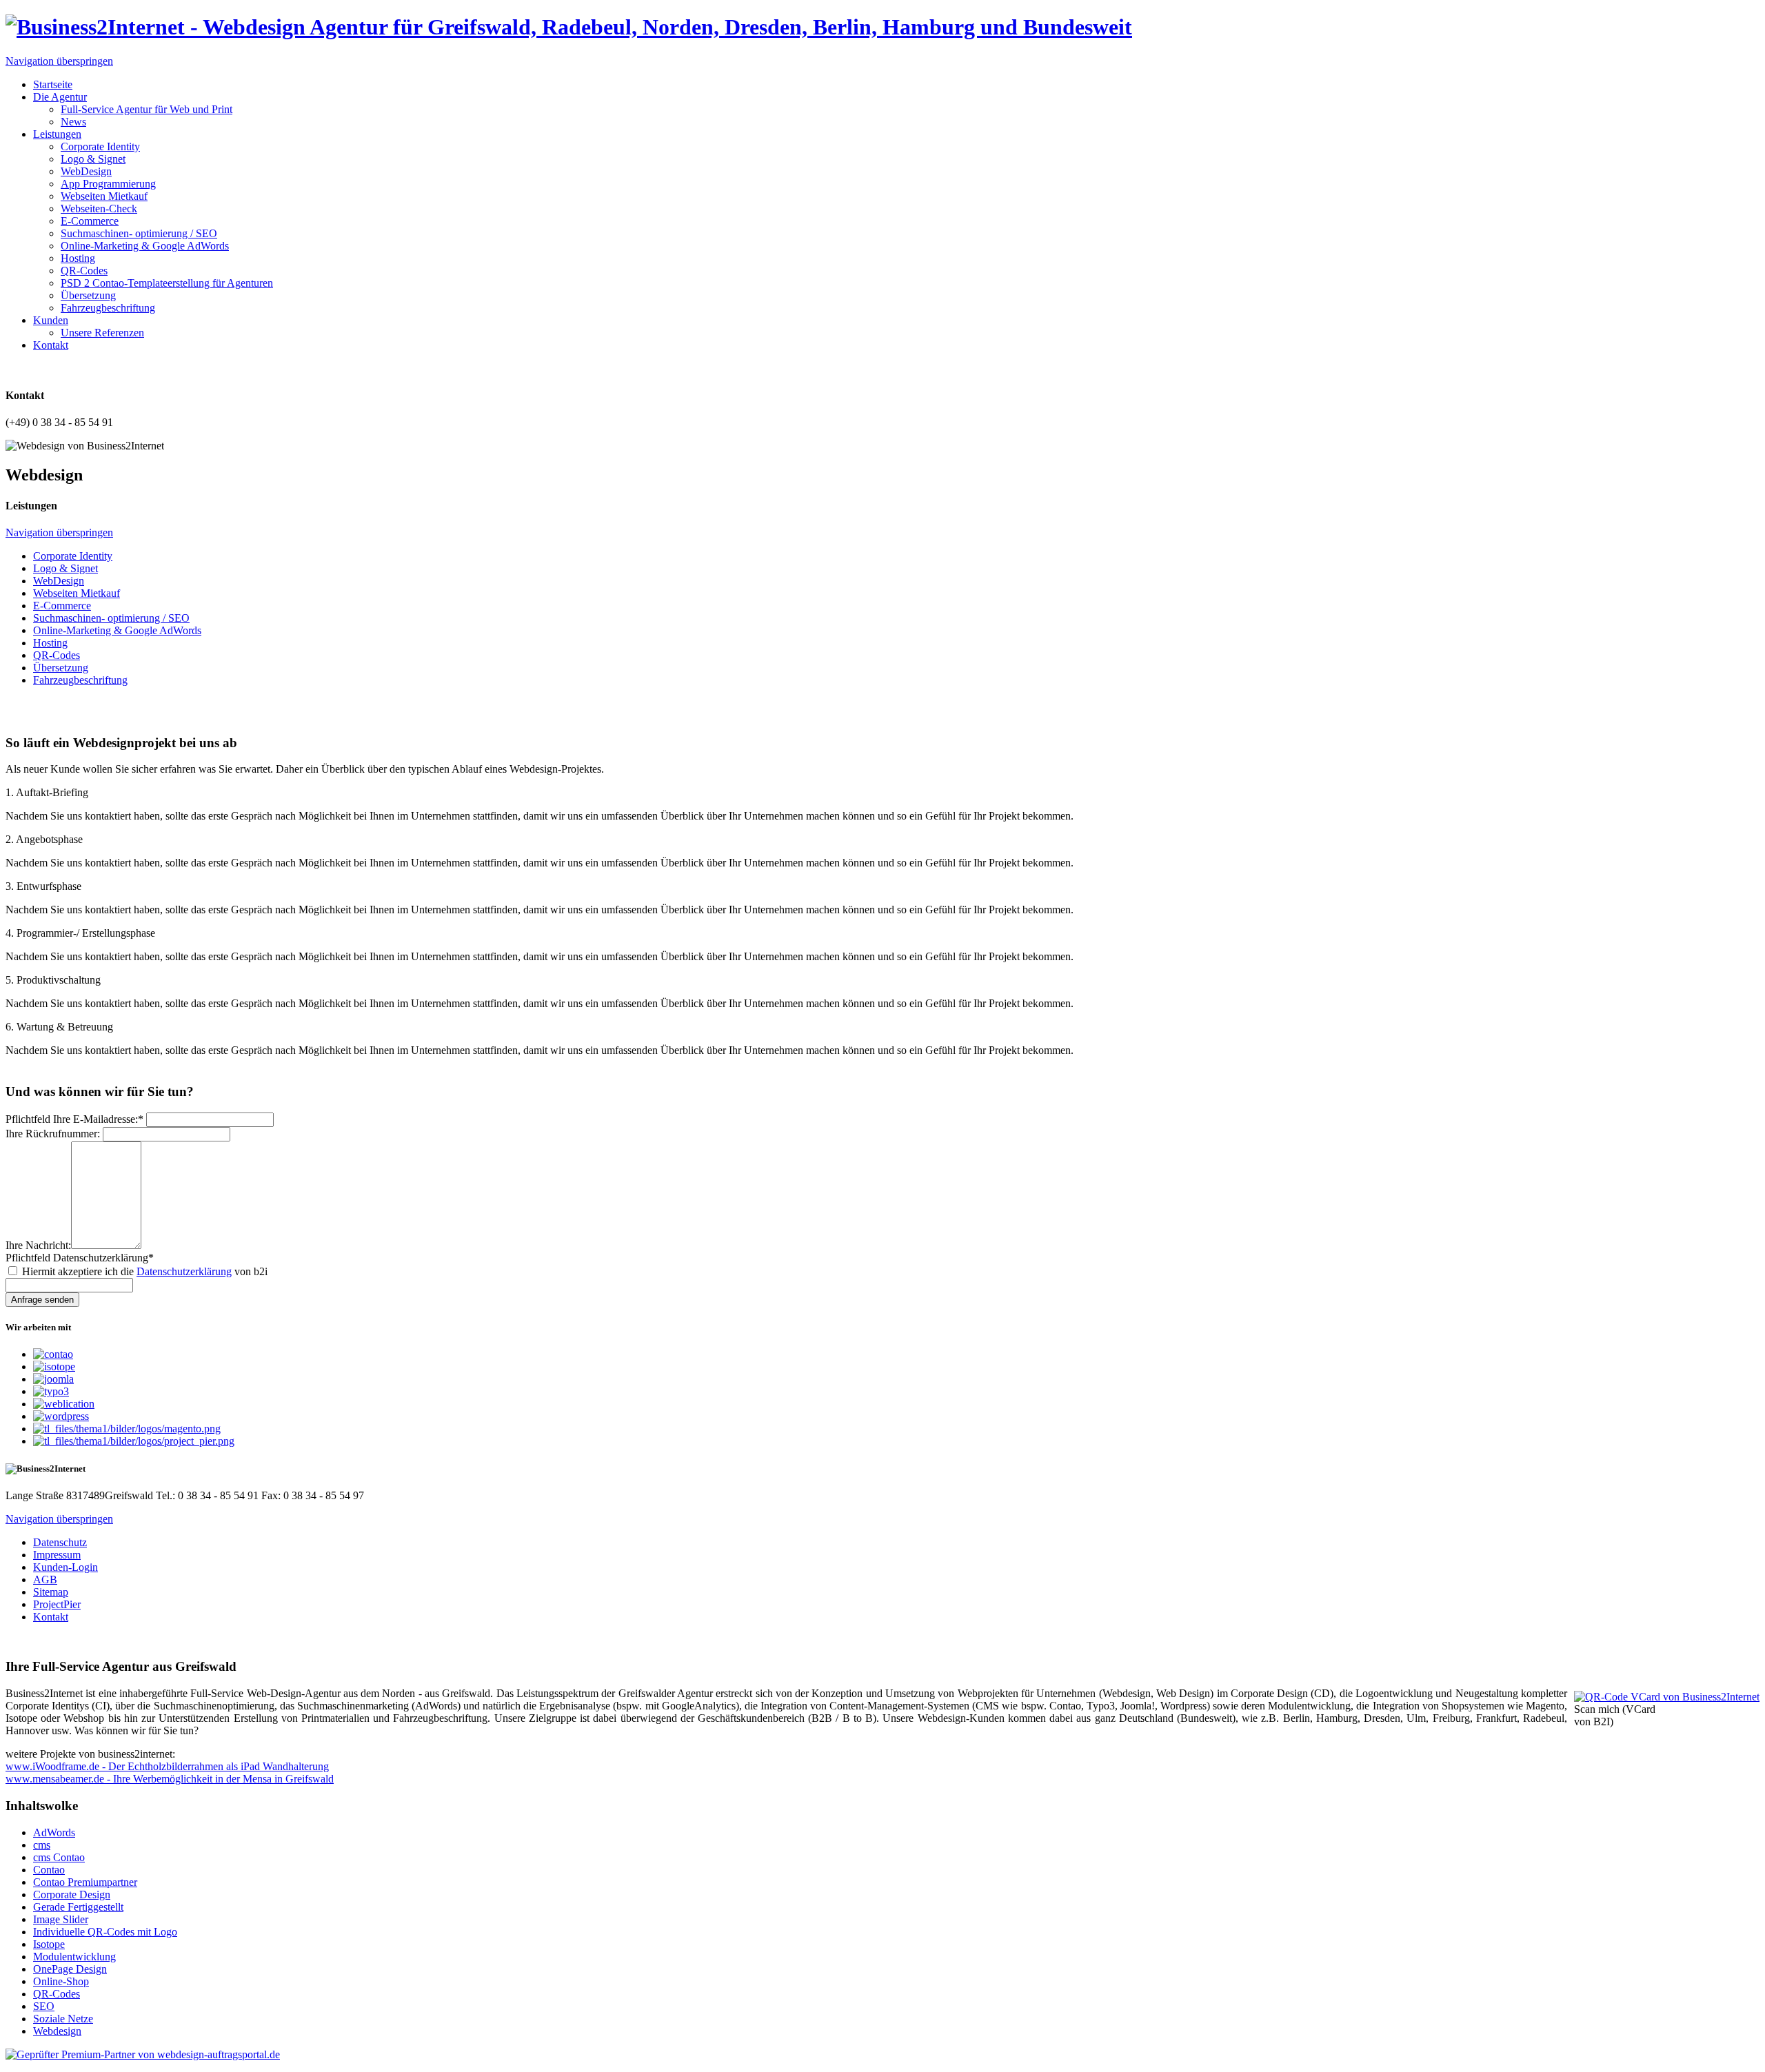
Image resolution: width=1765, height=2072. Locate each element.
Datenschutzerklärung (80, 1258)
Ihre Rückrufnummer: (53, 1134)
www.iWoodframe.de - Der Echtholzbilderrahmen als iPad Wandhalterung (167, 1766)
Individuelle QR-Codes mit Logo (105, 1932)
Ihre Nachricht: (38, 1245)
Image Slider (61, 1919)
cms (42, 1845)
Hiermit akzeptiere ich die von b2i (145, 1271)
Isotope (49, 1944)
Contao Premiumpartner (85, 1882)
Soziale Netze (63, 2019)
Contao (49, 1870)
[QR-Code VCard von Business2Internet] (1667, 1697)
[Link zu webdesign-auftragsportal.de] (143, 2054)
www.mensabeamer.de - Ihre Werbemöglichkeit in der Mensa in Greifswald (170, 1779)
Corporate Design (72, 1895)
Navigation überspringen (59, 61)
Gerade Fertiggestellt (78, 1907)
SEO (44, 2006)
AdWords (54, 1832)
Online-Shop (61, 1981)
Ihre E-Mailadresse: (74, 1119)
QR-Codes (57, 1994)
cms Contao (59, 1857)
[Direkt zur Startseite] (569, 27)
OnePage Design (70, 1969)
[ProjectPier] (134, 1441)
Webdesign (57, 2031)
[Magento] (127, 1429)
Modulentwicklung (74, 1957)
